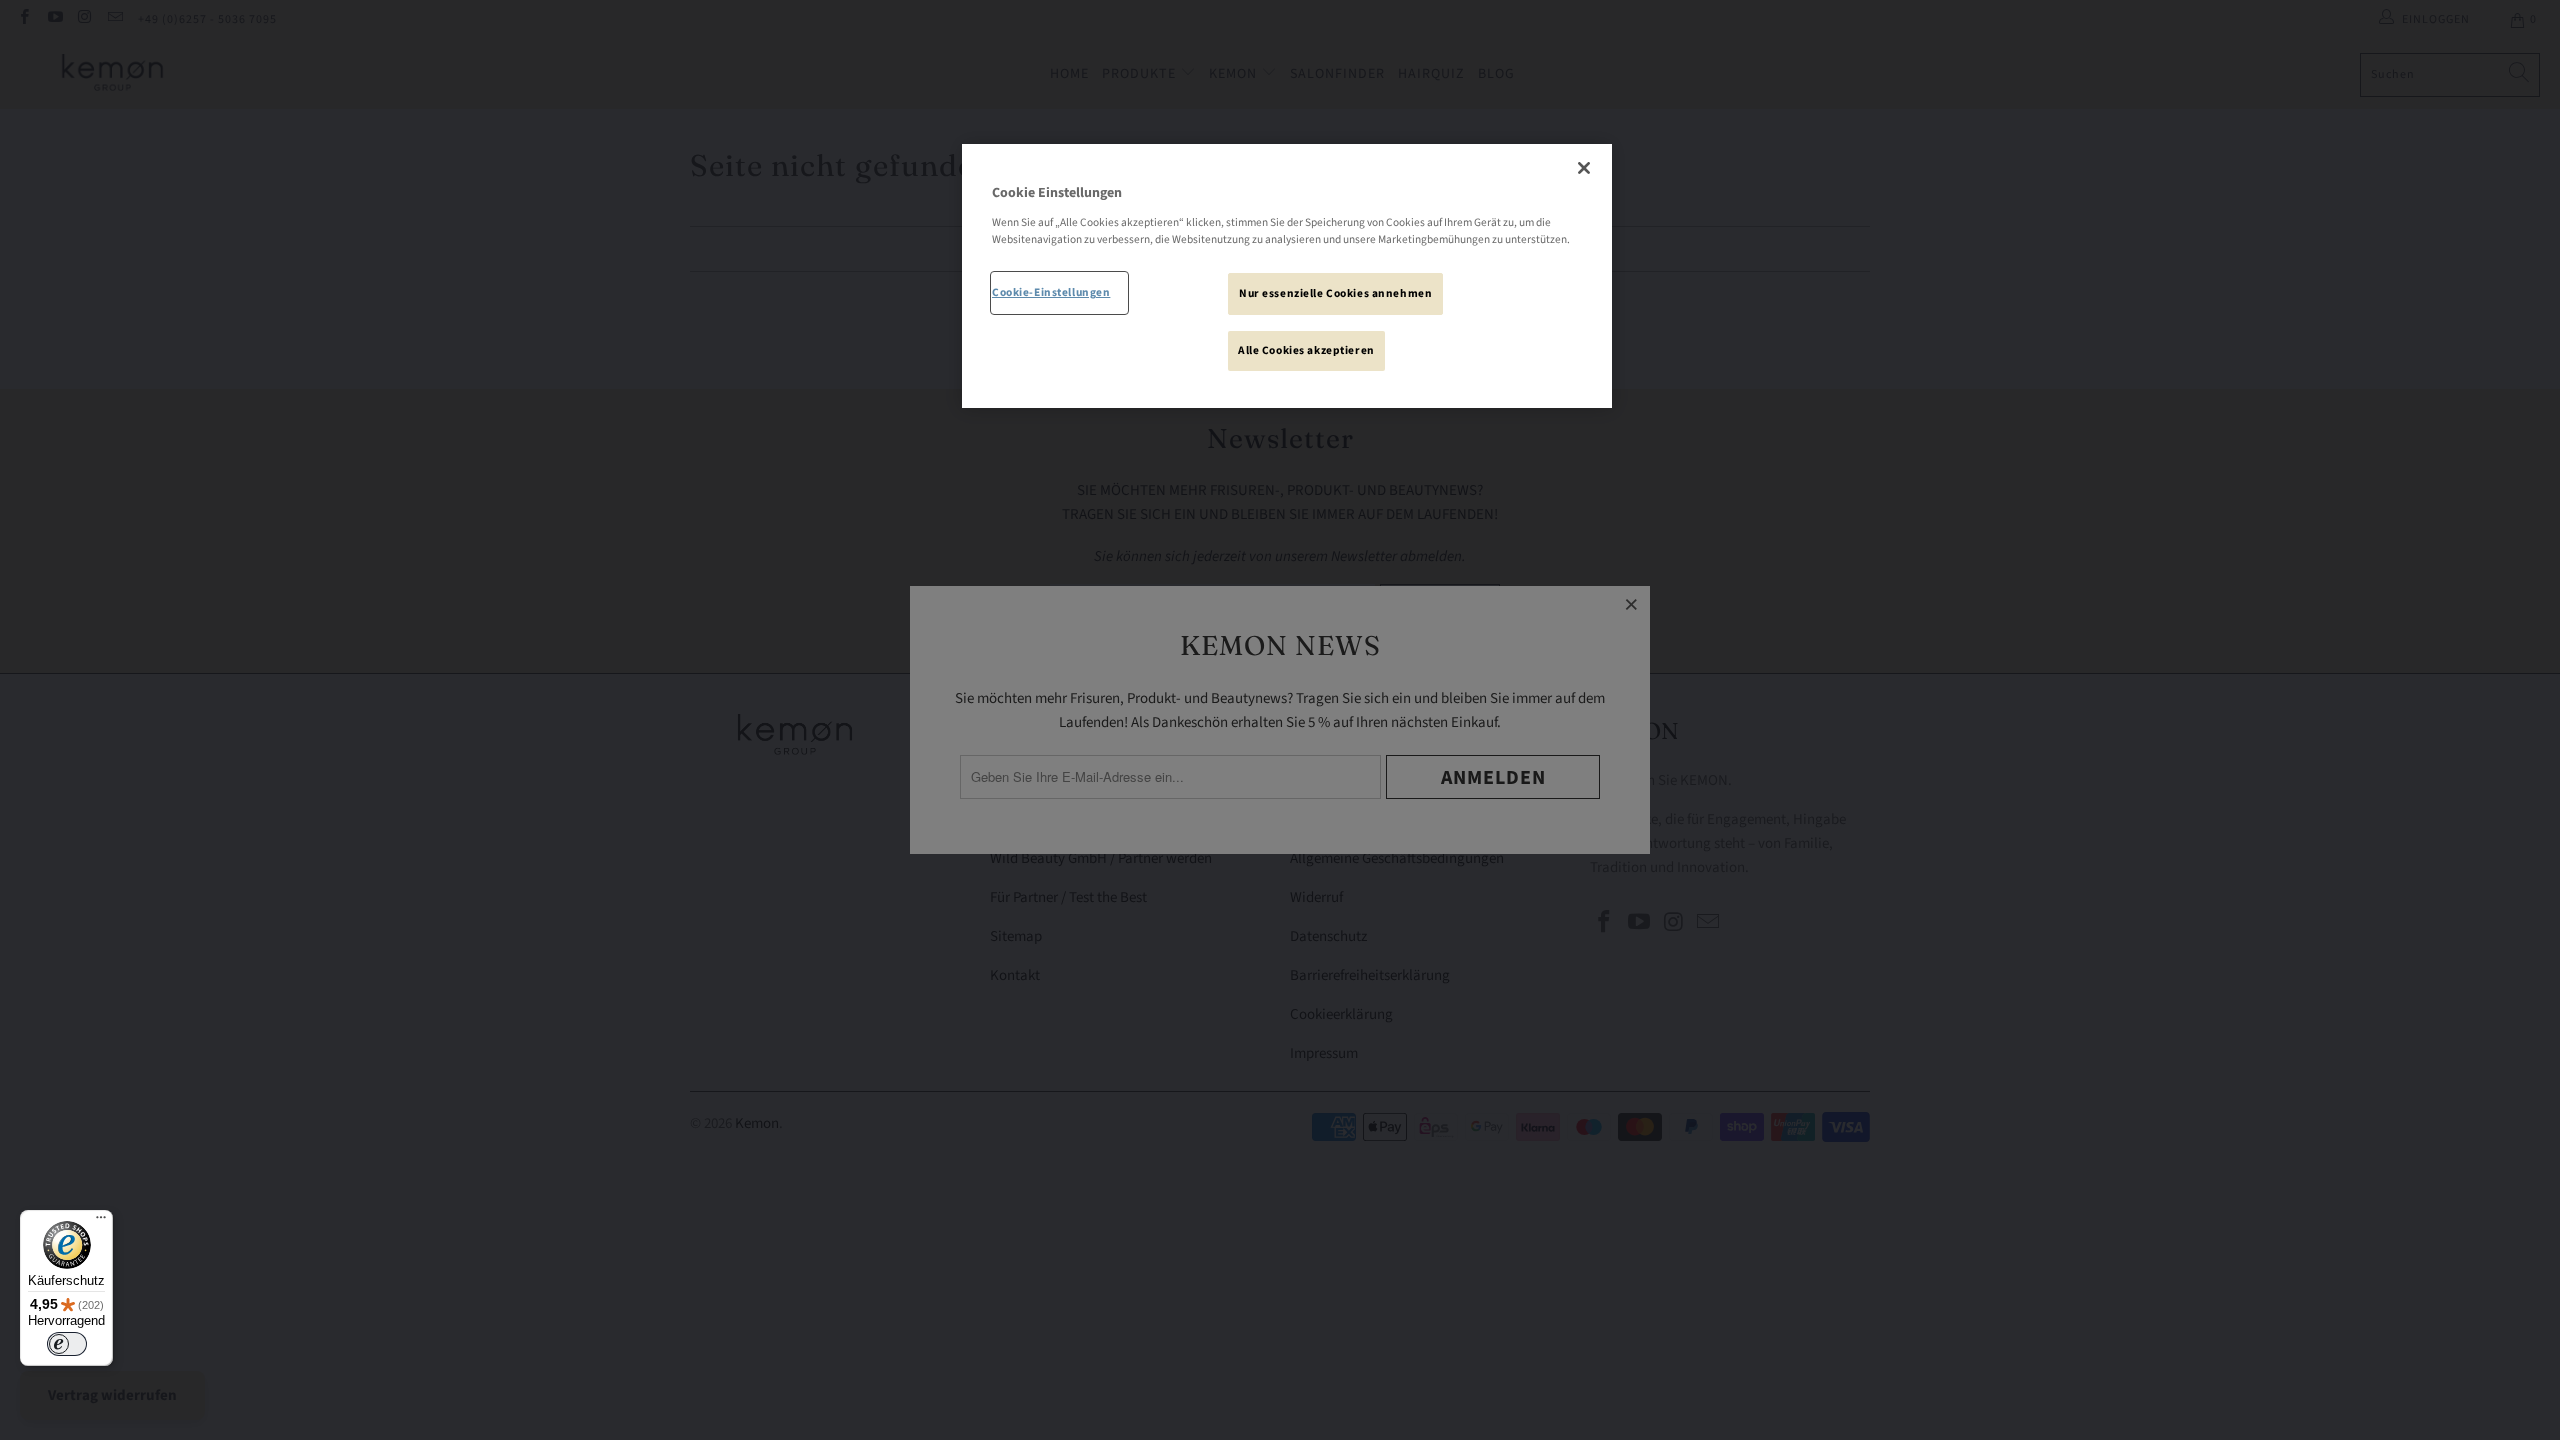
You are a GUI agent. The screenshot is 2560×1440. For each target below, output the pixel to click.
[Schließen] (1584, 168)
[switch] (67, 1344)
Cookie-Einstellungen (1051, 292)
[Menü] (101, 1222)
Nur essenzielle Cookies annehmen (1335, 293)
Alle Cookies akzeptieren (1306, 350)
